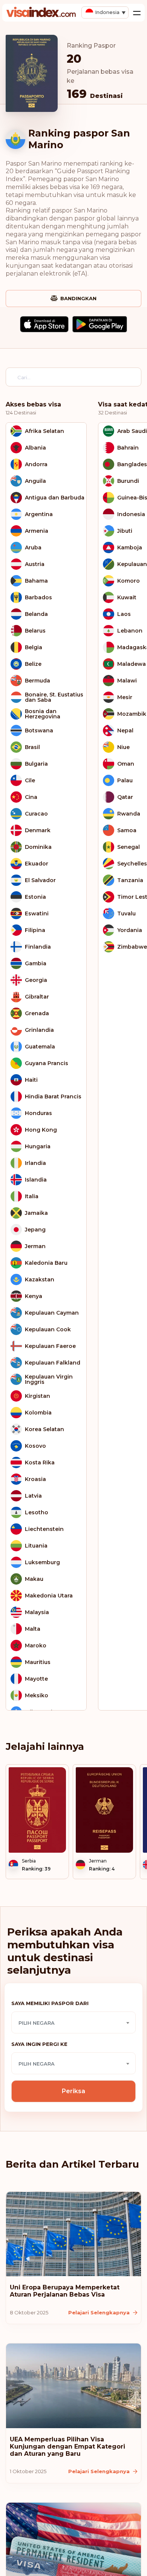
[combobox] (73, 2022)
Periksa (73, 2091)
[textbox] (73, 2023)
